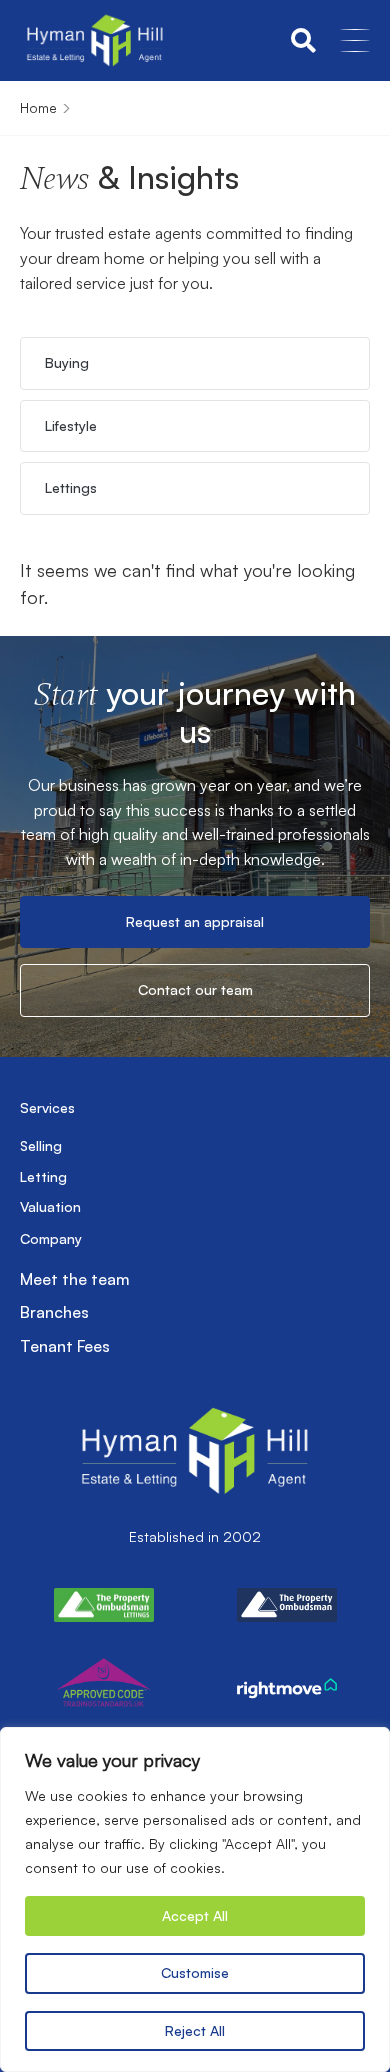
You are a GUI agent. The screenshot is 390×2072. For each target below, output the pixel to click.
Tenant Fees (65, 1346)
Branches (54, 1312)
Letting (43, 1176)
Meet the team (75, 1279)
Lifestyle (71, 425)
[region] (195, 1899)
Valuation (50, 1206)
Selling (41, 1145)
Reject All (195, 2030)
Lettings (71, 487)
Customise (195, 1972)
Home (38, 107)
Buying (67, 362)
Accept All (195, 1915)
